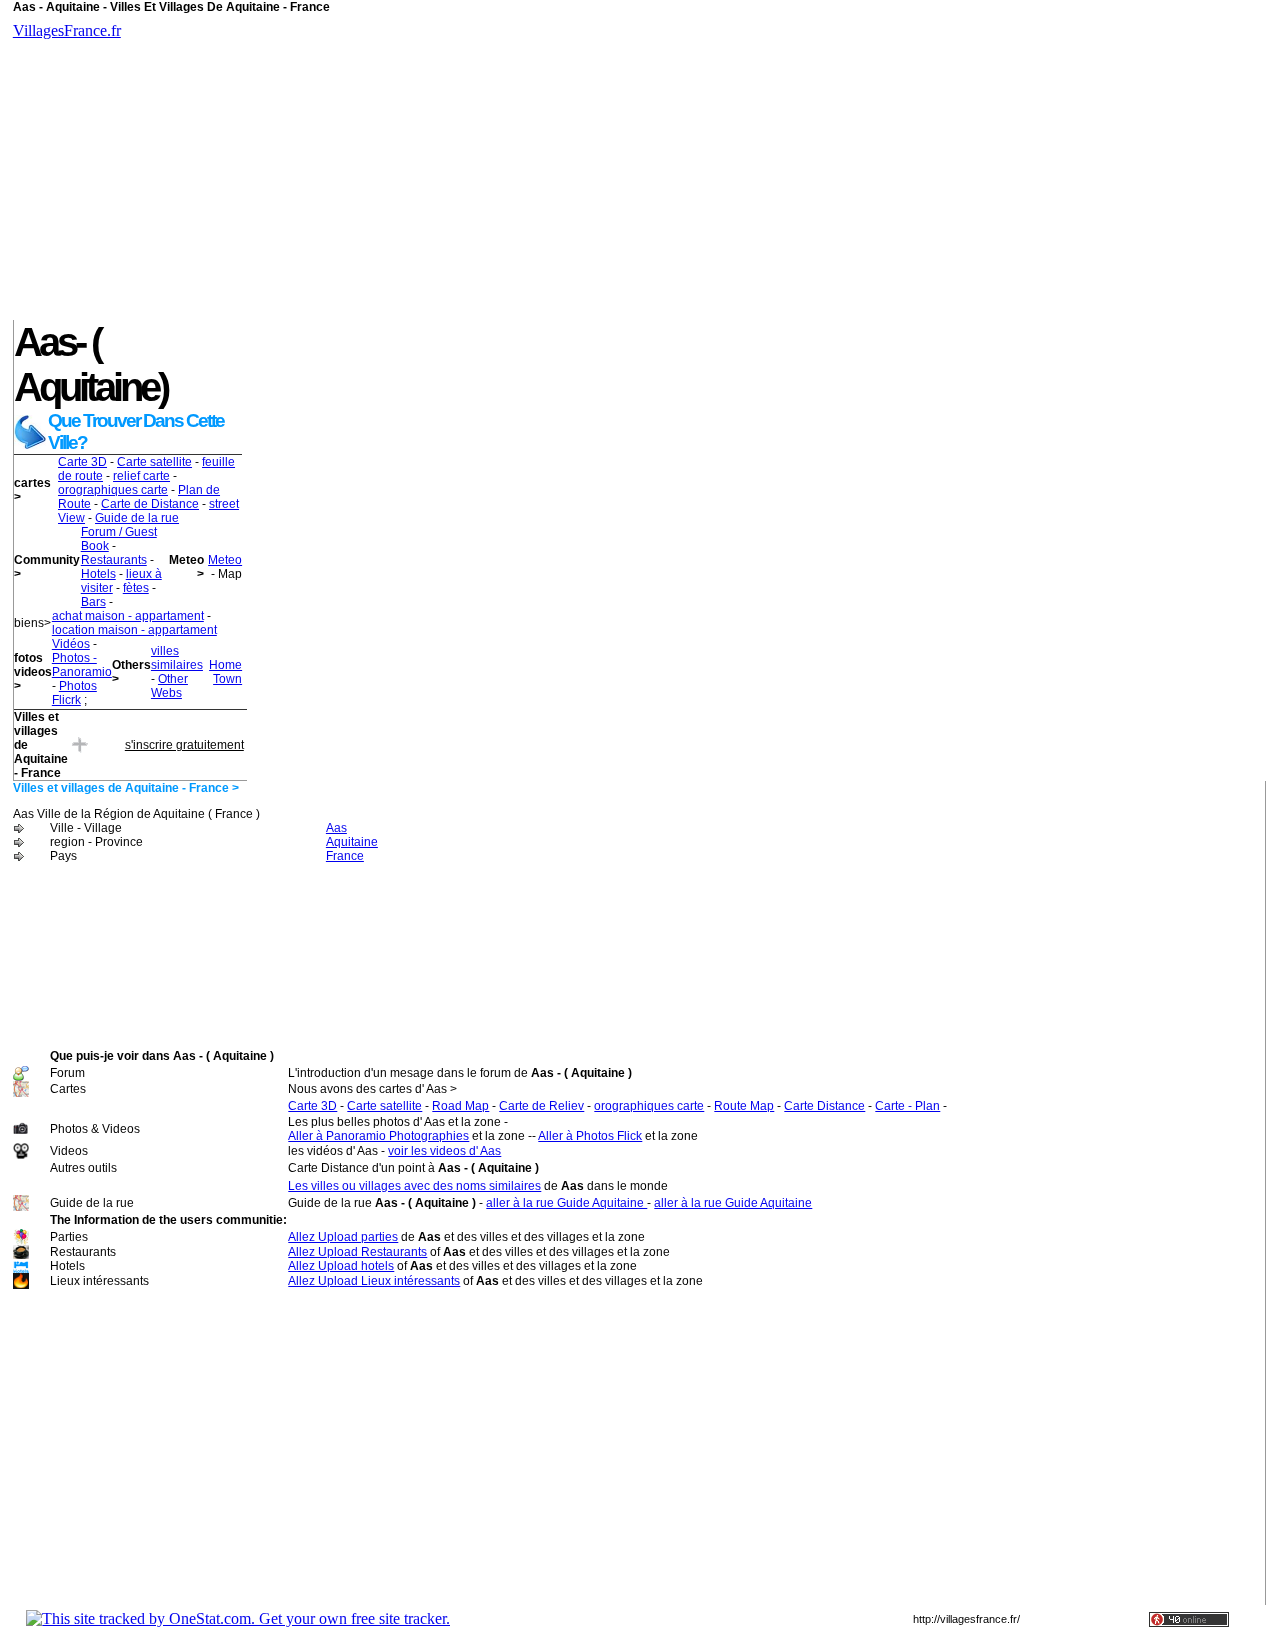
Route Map (744, 1106)
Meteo (225, 560)
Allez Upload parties (343, 1237)
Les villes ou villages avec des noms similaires (414, 1186)
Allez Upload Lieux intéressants (374, 1281)
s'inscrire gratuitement (184, 745)
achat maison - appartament (128, 616)
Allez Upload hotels (341, 1266)
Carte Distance (824, 1106)
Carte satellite (154, 462)
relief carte (141, 476)
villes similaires (177, 658)
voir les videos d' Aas (444, 1151)
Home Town (225, 672)
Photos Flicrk (74, 693)
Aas (336, 828)
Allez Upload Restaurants (357, 1252)
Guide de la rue (137, 518)
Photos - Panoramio (82, 665)
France (345, 856)
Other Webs (169, 686)
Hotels (98, 574)
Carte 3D (82, 462)
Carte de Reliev (541, 1106)
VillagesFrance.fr (67, 30)
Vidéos (71, 644)
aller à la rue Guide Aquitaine (566, 1203)
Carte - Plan (907, 1106)
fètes (136, 588)
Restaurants (114, 560)
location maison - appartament (134, 630)
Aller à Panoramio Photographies (378, 1136)
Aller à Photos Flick (590, 1136)
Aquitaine (352, 842)
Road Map (460, 1106)
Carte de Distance (150, 504)
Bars (93, 602)
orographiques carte (113, 490)
